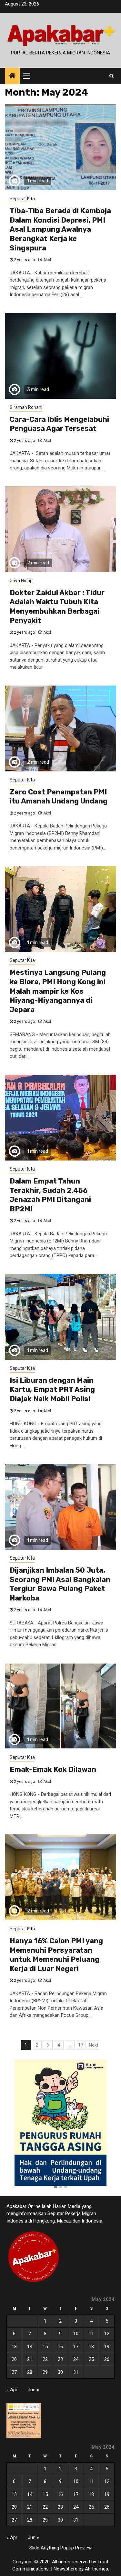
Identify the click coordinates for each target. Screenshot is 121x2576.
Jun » (33, 2390)
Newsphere (66, 2569)
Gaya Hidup (21, 581)
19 (107, 2347)
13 (14, 2347)
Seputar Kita (22, 199)
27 (14, 2372)
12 (107, 2334)
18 (91, 2347)
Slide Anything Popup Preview (60, 2548)
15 (45, 2347)
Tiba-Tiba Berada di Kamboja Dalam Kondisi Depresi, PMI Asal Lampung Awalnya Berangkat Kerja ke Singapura (60, 229)
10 (76, 2334)
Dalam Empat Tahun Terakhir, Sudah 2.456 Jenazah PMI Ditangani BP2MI (50, 1195)
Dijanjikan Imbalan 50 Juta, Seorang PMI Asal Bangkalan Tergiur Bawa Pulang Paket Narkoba (60, 1584)
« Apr (12, 2390)
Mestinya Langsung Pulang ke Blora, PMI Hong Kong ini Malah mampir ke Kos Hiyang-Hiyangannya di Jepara (58, 991)
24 (76, 2359)
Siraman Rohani (26, 407)
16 (60, 2347)
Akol (47, 260)
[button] (55, 2187)
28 (30, 2372)
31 (76, 2372)
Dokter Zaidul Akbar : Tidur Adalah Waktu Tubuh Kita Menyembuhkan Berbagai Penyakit (57, 607)
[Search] (111, 76)
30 (60, 2372)
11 (91, 2334)
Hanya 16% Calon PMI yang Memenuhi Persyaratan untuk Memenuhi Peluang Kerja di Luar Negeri (56, 1955)
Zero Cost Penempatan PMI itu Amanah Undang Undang (59, 797)
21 (30, 2359)
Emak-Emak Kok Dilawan (53, 1769)
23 (60, 2359)
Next (93, 2045)
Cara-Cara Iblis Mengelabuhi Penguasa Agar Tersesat (59, 424)
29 (45, 2372)
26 (107, 2359)
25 (91, 2359)
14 (30, 2347)
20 (14, 2359)
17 (81, 2045)
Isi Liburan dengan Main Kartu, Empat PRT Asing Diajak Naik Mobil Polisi (52, 1390)
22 (45, 2359)
